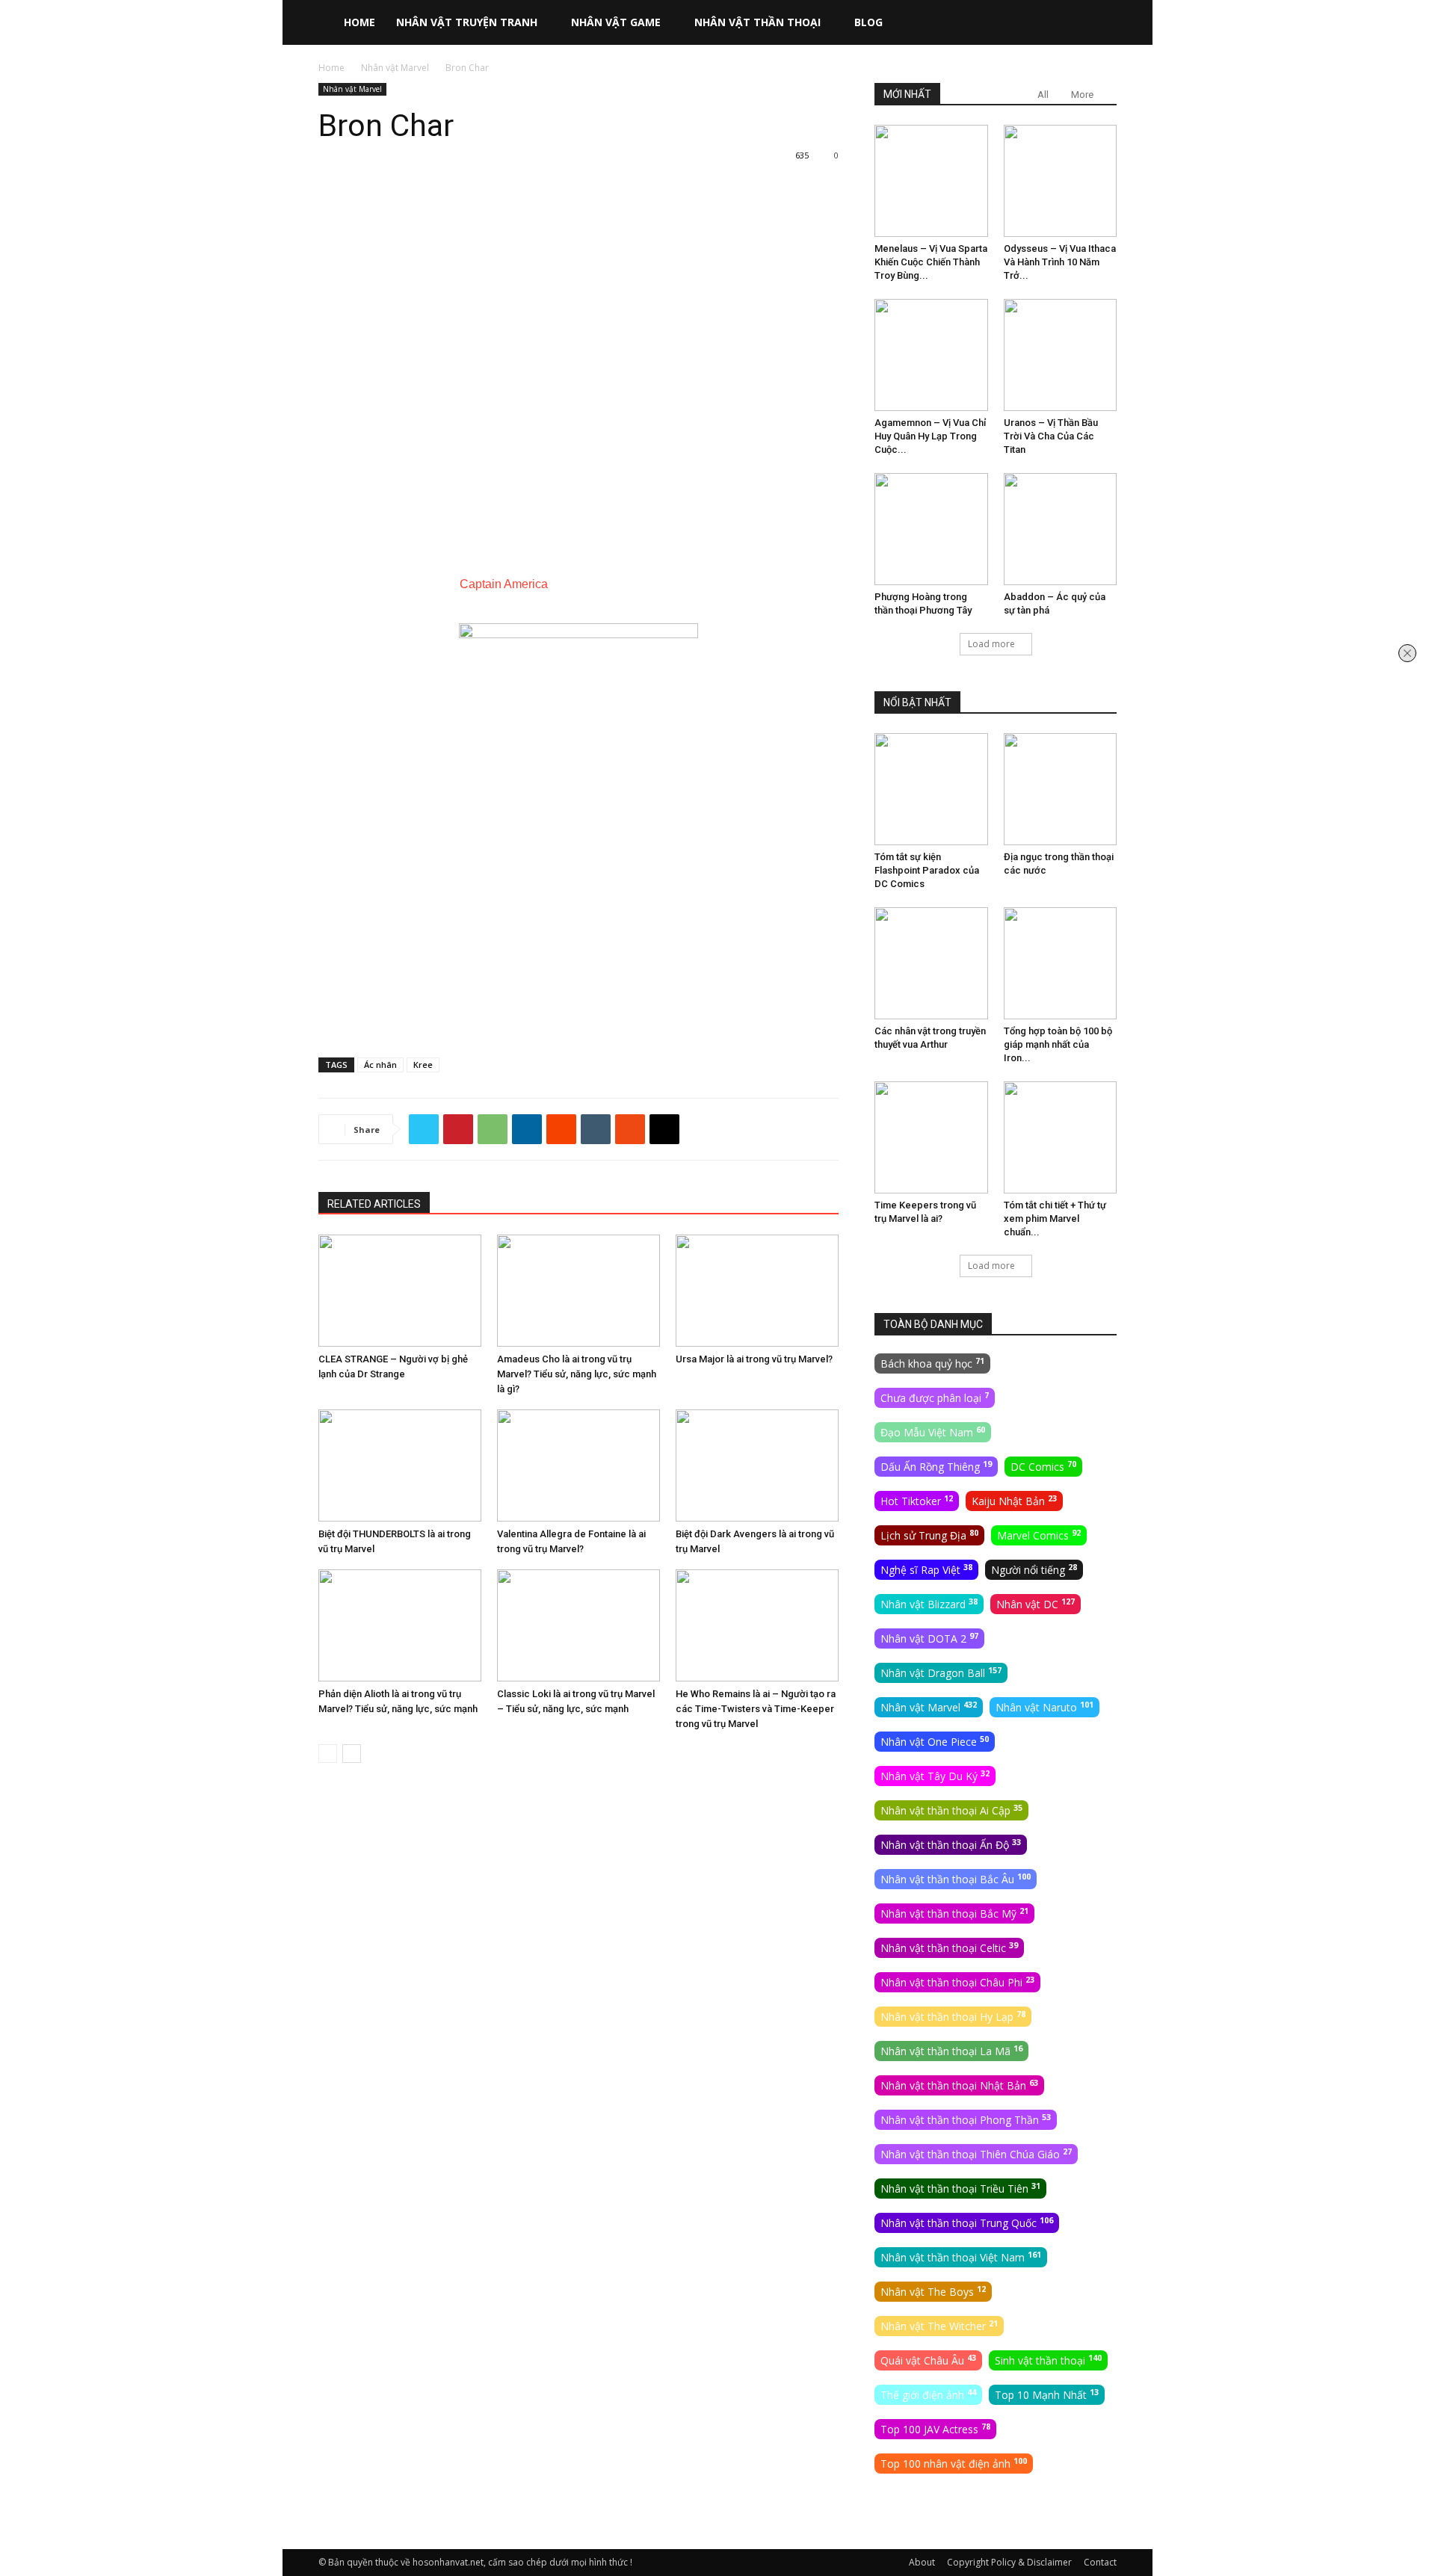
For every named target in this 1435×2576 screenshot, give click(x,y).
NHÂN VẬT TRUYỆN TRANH (467, 22)
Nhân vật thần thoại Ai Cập (951, 1810)
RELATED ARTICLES (374, 1204)
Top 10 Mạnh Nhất (1047, 2394)
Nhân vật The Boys (933, 2291)
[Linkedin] (527, 1129)
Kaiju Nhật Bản (1014, 1501)
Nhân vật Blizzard (929, 1604)
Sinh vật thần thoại (1048, 2360)
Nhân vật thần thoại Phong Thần (966, 2119)
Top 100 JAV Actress (935, 2429)
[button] (1099, 24)
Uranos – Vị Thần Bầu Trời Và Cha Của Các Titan (1051, 436)
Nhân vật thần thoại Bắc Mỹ (954, 1913)
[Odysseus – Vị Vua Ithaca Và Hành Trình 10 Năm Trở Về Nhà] (1061, 181)
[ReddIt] (561, 1129)
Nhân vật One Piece (935, 1741)
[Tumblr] (596, 1129)
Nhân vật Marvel (395, 68)
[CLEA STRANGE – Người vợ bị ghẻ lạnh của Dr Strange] (400, 1291)
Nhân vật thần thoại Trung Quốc (967, 2223)
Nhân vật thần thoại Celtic (949, 1948)
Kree (423, 1065)
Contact (1100, 2562)
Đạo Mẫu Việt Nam (933, 1432)
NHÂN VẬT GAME (616, 22)
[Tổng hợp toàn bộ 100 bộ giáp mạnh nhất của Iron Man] (1061, 963)
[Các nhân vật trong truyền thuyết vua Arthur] (931, 963)
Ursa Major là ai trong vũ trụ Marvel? (754, 1359)
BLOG (868, 22)
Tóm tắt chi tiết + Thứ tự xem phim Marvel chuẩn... (1055, 1218)
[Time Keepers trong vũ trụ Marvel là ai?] (931, 1137)
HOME (359, 22)
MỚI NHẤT (907, 94)
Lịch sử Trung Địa (929, 1535)
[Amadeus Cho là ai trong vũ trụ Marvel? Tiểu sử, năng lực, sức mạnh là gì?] (578, 1291)
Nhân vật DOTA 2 (929, 1638)
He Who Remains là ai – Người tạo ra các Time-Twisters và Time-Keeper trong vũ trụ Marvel (756, 1709)
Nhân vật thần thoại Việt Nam (961, 2257)
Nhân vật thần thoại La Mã (951, 2051)
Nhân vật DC (1036, 1604)
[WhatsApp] (493, 1129)
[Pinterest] (458, 1129)
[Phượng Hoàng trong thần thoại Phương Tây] (931, 529)
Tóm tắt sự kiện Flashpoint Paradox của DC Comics (927, 870)
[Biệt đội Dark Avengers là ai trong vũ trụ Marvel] (757, 1465)
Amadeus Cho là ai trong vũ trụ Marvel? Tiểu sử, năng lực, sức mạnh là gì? (577, 1374)
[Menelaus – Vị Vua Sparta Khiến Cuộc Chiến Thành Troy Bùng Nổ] (931, 181)
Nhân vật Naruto (1044, 1707)
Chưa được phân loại (935, 1397)
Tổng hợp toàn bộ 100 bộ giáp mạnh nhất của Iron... (1058, 1044)
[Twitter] (424, 1129)
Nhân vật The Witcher (939, 2326)
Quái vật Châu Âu (928, 2360)
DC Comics (1043, 1466)
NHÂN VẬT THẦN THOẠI (757, 22)
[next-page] (352, 1754)
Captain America (504, 584)
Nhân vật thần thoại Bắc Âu (956, 1879)
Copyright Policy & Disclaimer (1009, 2562)
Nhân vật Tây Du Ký (935, 1776)
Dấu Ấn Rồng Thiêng (936, 1466)
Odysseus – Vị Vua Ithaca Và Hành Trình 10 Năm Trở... (1060, 262)
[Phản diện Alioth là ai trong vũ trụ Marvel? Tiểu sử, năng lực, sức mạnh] (400, 1625)
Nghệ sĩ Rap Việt (926, 1569)
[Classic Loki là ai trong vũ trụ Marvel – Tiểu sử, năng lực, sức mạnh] (578, 1625)
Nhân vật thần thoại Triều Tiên (960, 2188)
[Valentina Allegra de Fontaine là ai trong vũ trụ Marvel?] (578, 1465)
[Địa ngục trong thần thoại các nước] (1061, 789)
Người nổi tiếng (1034, 1569)
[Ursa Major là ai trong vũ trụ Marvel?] (757, 1291)
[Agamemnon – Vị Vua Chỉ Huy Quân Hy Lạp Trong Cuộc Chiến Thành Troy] (931, 355)
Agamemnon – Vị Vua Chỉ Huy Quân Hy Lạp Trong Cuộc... (930, 436)
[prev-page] (328, 1754)
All (1043, 95)
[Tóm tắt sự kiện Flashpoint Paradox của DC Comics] (931, 789)
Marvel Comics (1039, 1535)
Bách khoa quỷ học (932, 1363)
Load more (991, 644)
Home (331, 68)
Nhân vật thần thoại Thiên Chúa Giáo (976, 2154)
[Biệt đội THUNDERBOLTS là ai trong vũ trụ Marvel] (400, 1465)
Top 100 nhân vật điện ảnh (954, 2463)
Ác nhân (380, 1065)
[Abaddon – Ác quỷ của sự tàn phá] (1061, 529)
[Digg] (664, 1129)
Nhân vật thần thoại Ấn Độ (951, 1844)
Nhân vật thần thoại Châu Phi (957, 1982)
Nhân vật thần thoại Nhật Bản (959, 2085)
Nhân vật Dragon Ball (941, 1672)
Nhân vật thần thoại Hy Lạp (953, 2016)
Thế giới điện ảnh (928, 2394)
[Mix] (630, 1129)
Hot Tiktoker (917, 1501)
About (922, 2562)
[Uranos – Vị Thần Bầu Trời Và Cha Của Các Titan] (1061, 355)
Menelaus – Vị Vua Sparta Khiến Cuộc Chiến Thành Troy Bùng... (931, 262)
